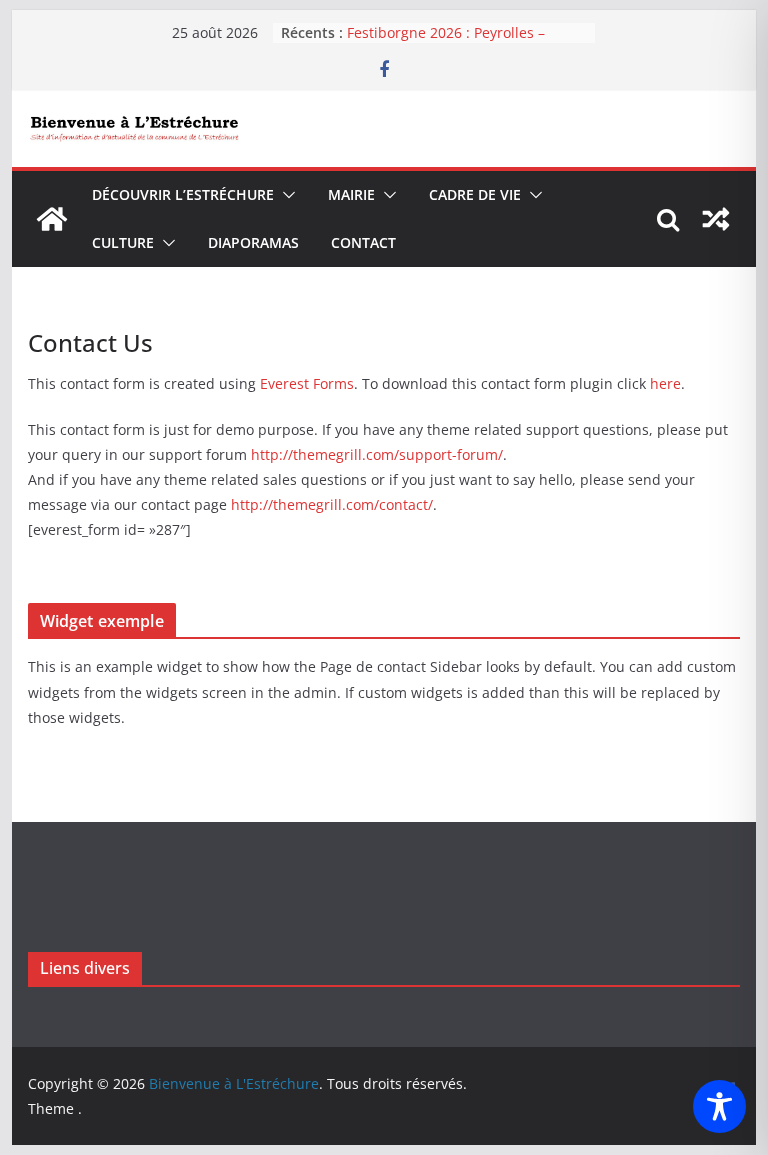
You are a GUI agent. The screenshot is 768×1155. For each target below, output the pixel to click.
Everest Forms (307, 383)
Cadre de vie (475, 194)
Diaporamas (253, 242)
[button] (285, 195)
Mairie (351, 194)
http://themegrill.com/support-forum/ (377, 454)
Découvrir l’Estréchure (183, 194)
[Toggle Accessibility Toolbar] (719, 1106)
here (665, 383)
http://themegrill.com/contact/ (332, 504)
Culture (123, 242)
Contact (363, 242)
